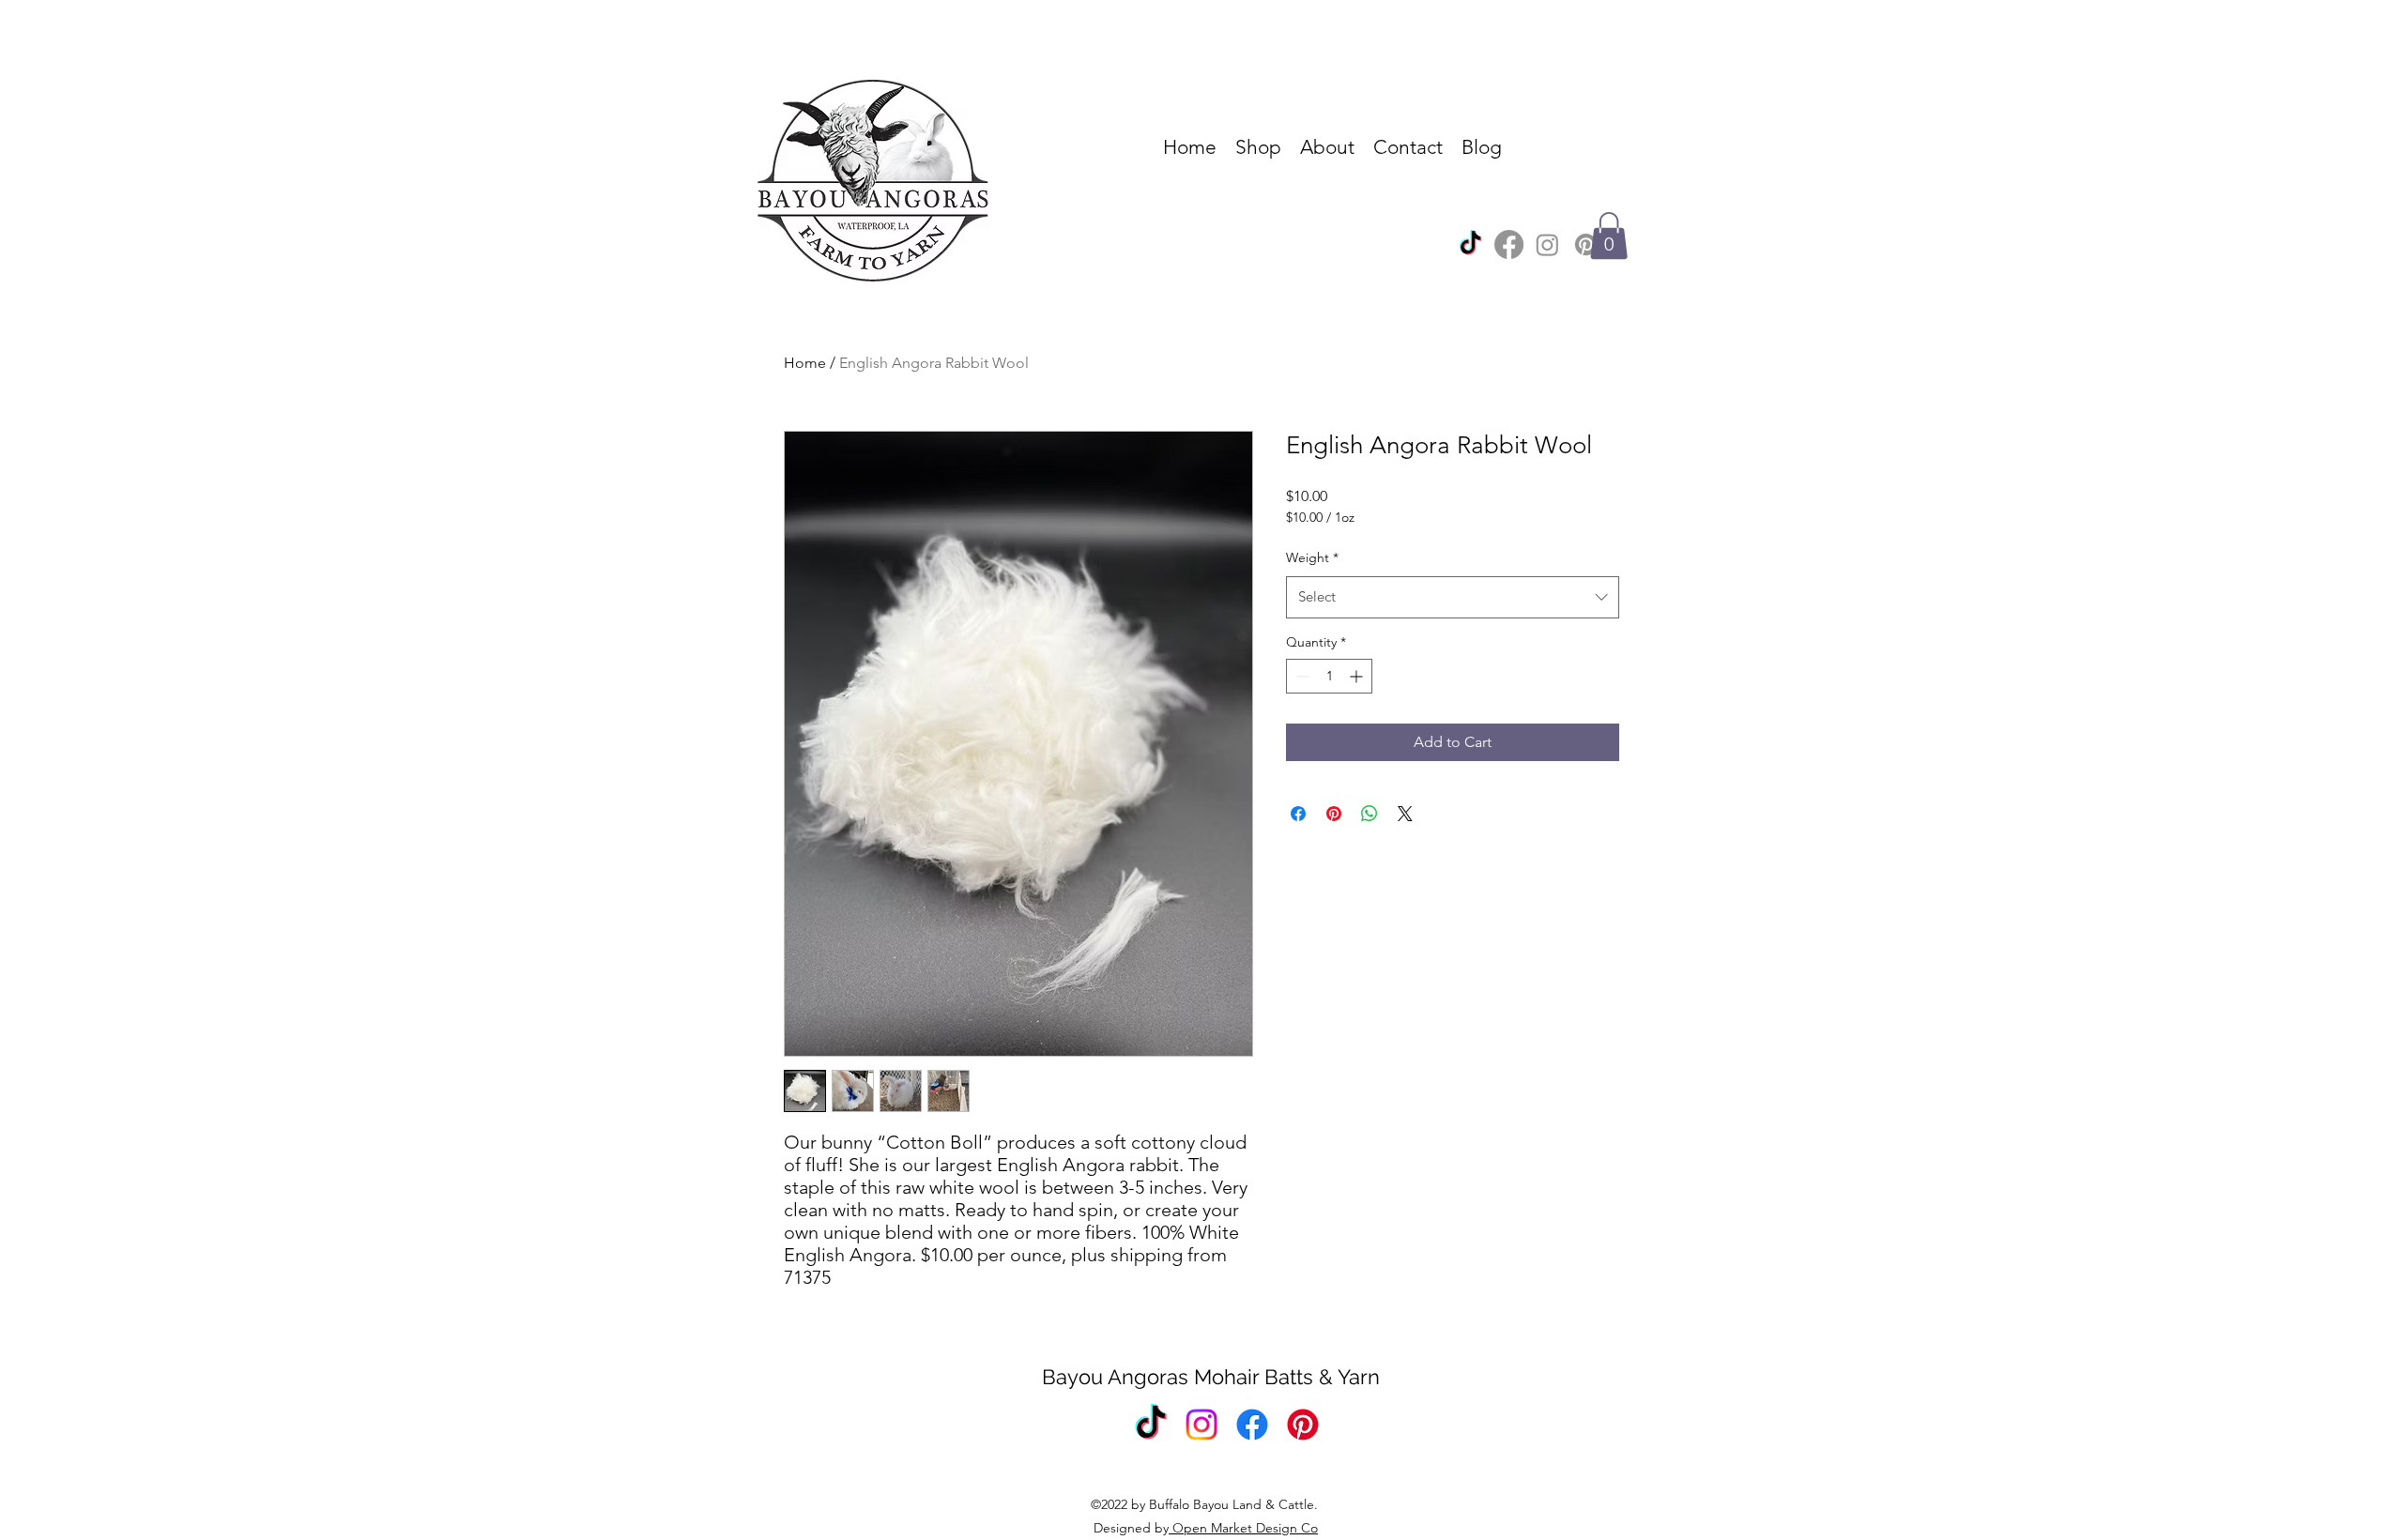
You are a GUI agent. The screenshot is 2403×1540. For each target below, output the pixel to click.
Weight (1312, 557)
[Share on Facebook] (1298, 814)
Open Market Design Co (1243, 1528)
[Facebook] (1509, 244)
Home (805, 363)
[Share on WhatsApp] (1370, 814)
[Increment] (1358, 676)
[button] (1609, 236)
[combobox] (1453, 597)
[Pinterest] (1586, 244)
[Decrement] (1301, 676)
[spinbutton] (1329, 676)
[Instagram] (1547, 244)
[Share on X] (1405, 814)
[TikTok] (1470, 244)
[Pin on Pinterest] (1334, 814)
